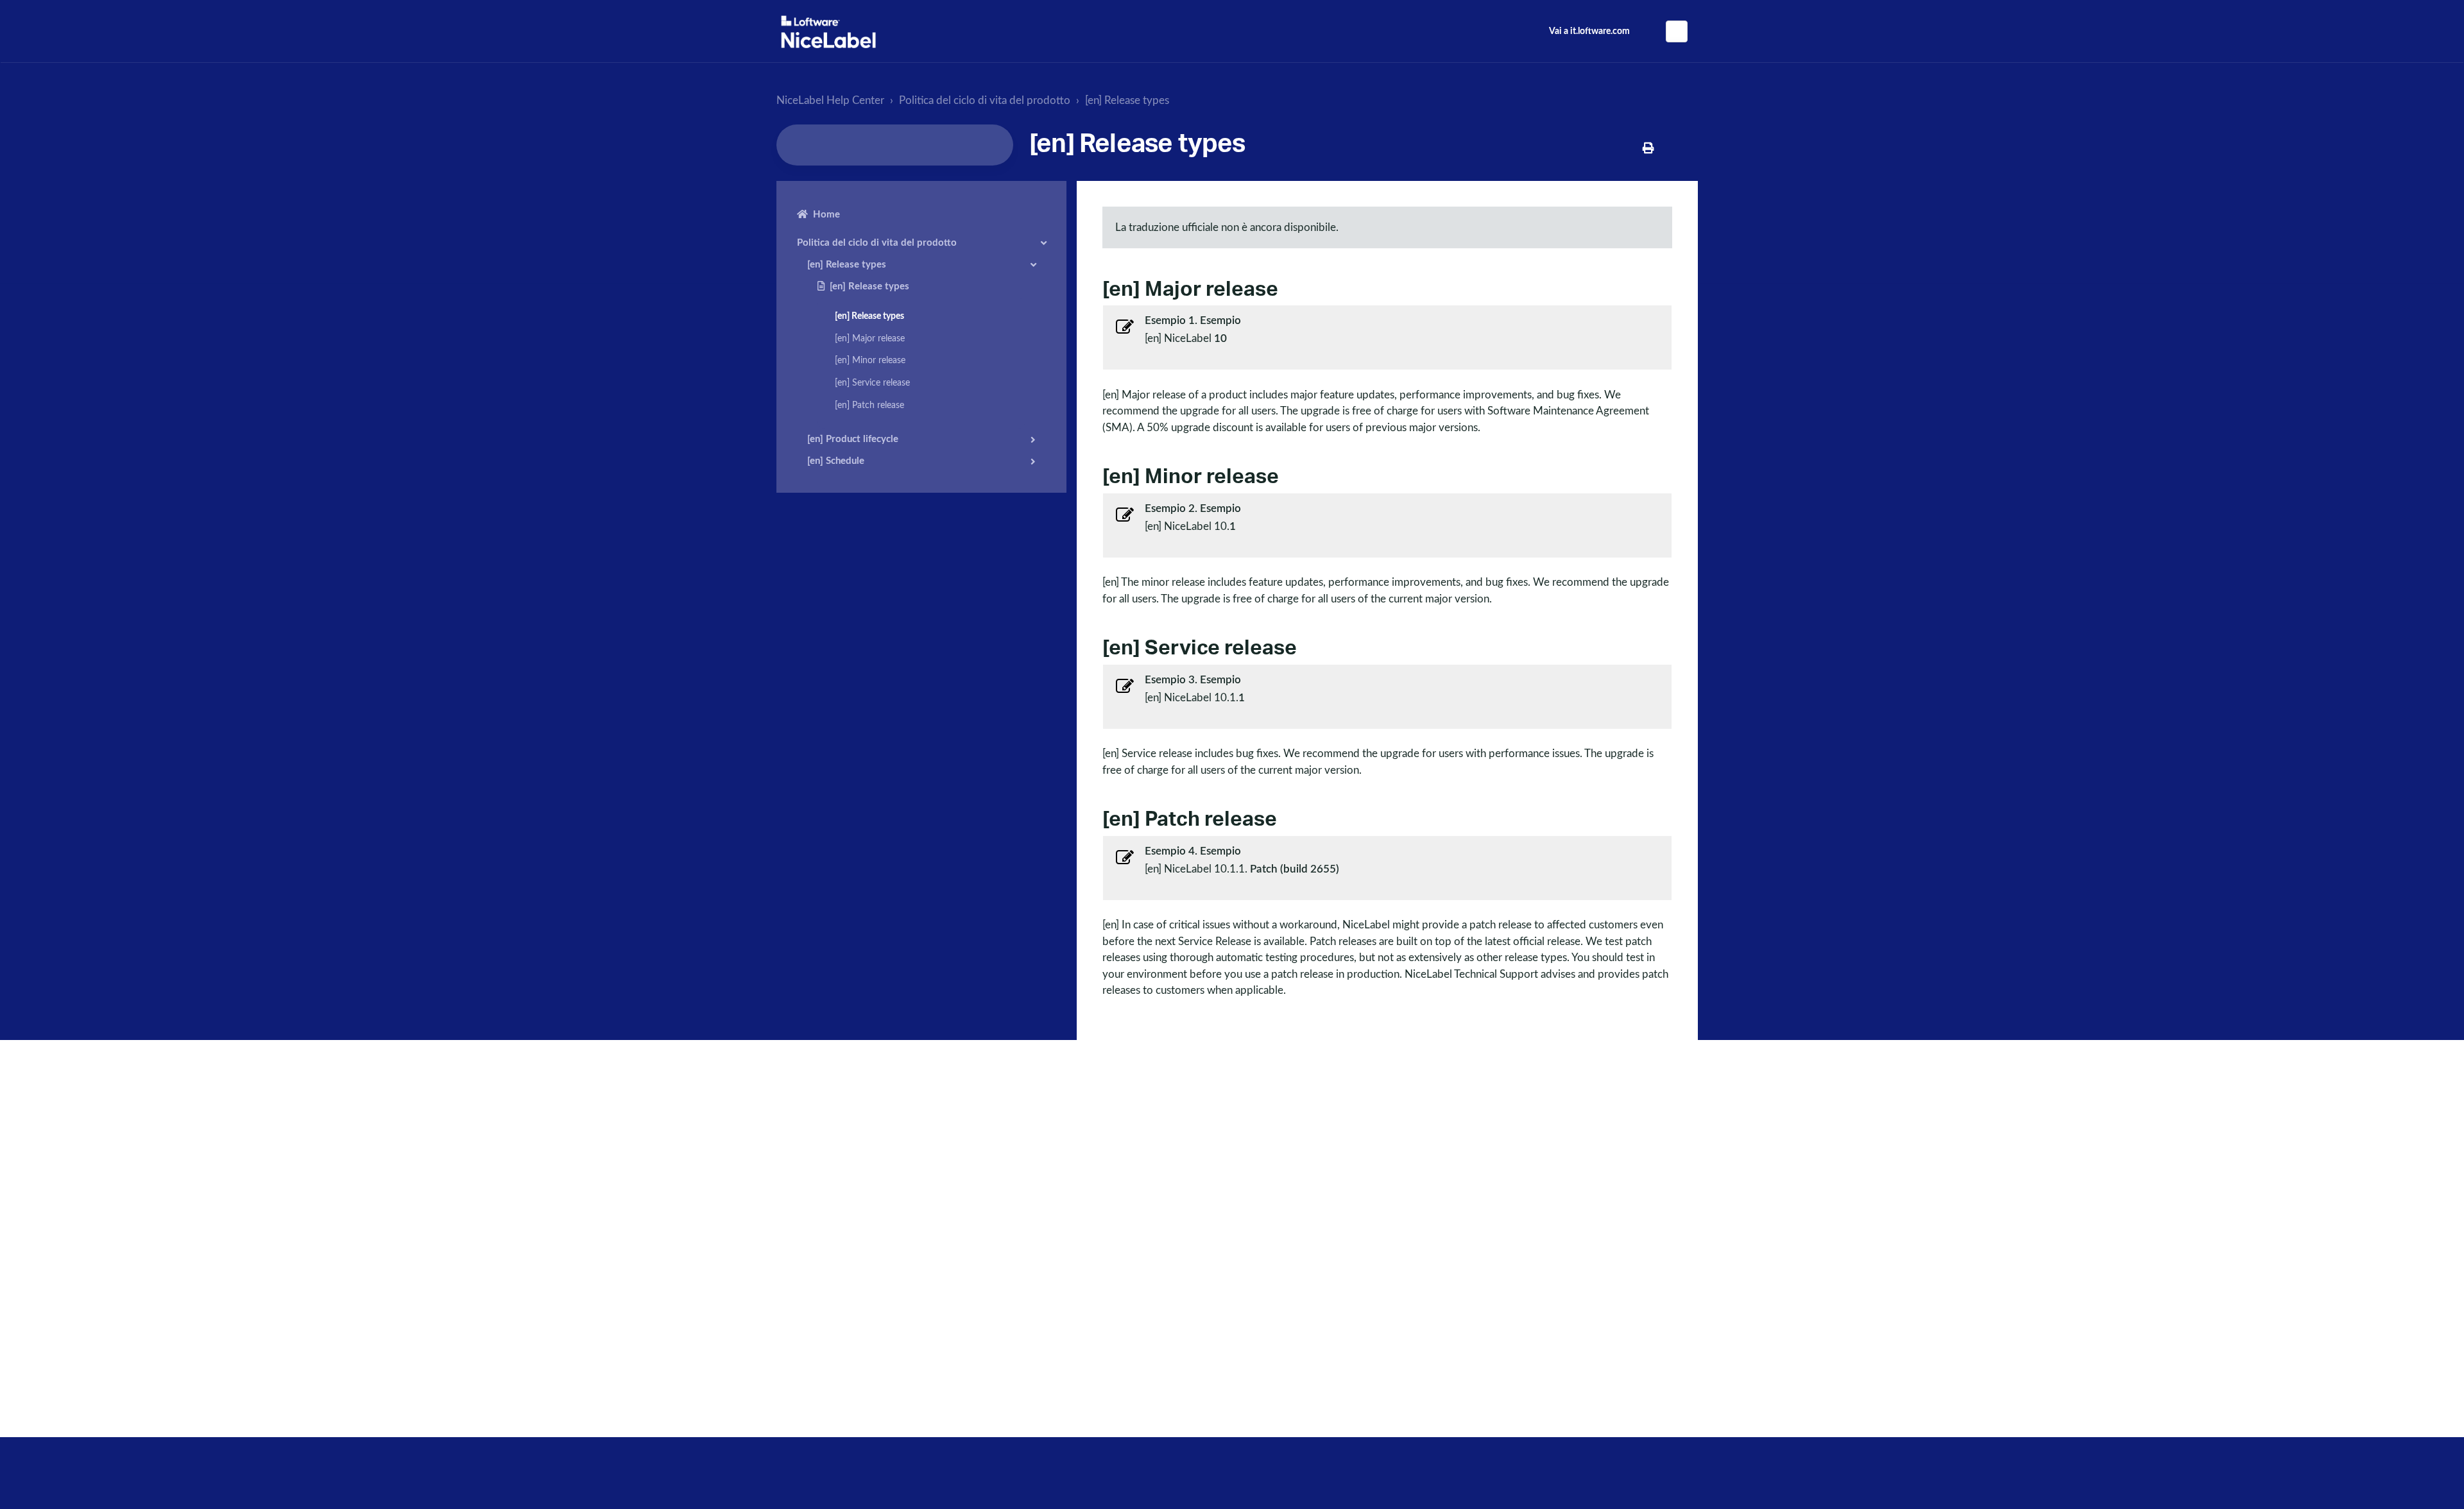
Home (826, 215)
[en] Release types (1127, 100)
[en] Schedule (836, 461)
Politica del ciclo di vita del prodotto (985, 100)
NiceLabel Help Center (830, 100)
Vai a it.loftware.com (1589, 31)
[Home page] (828, 32)
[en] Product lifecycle (853, 439)
